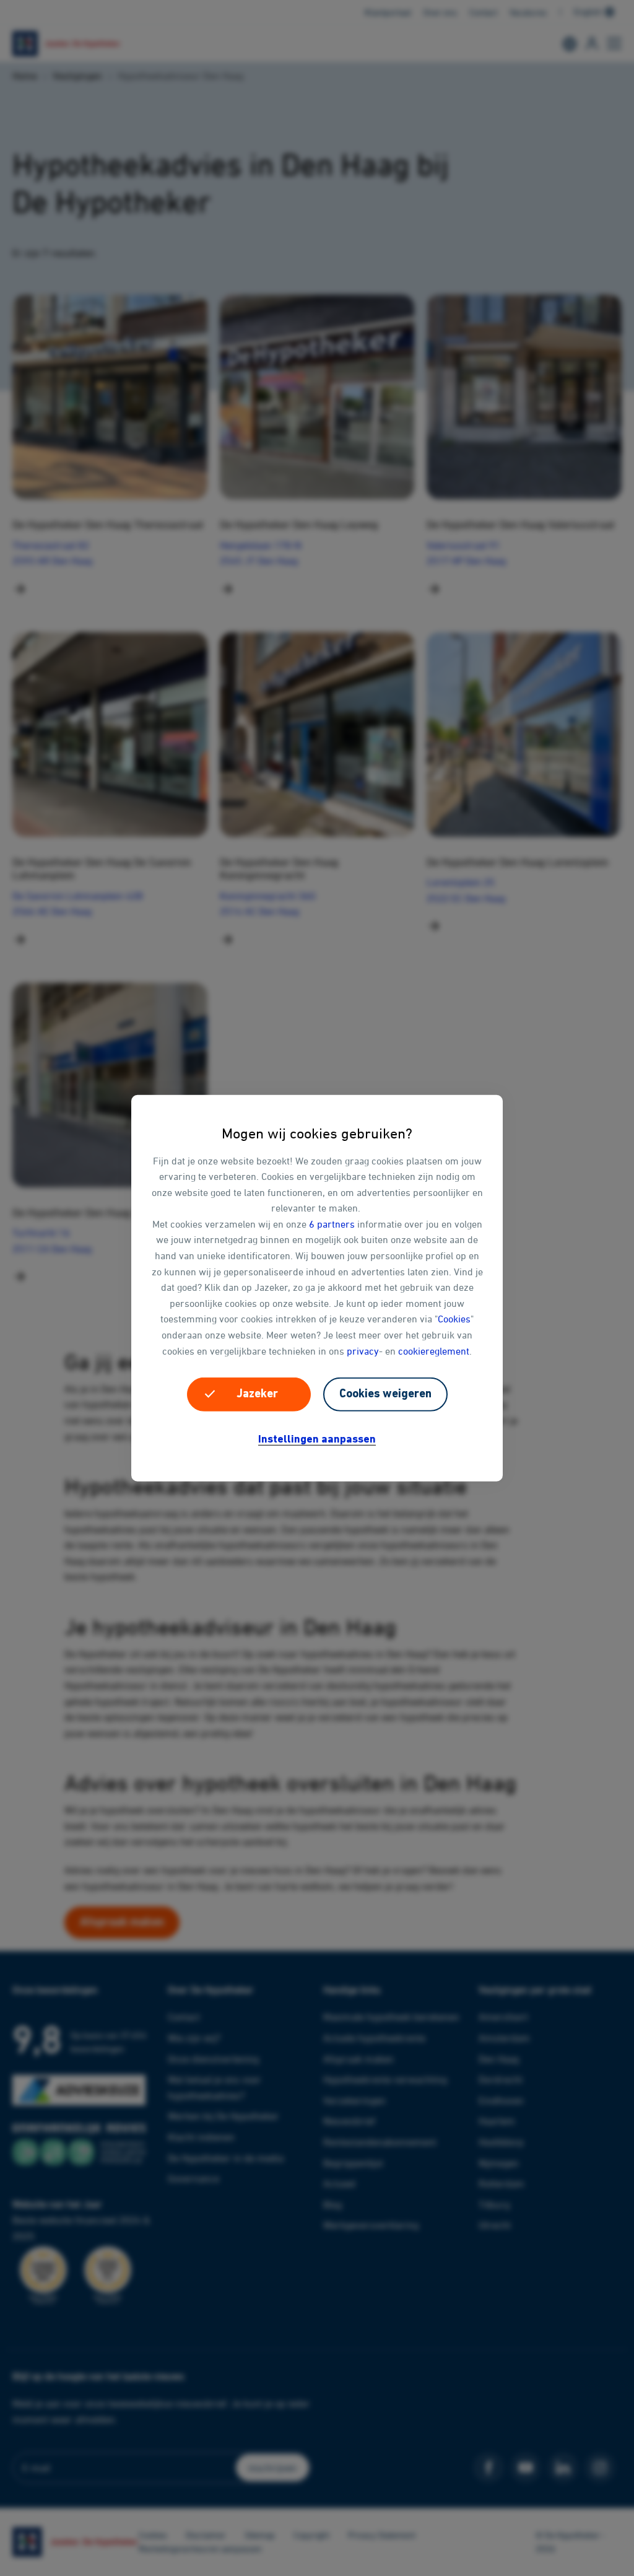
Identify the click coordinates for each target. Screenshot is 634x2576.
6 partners (332, 1224)
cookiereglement (434, 1350)
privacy (363, 1350)
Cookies (454, 1319)
